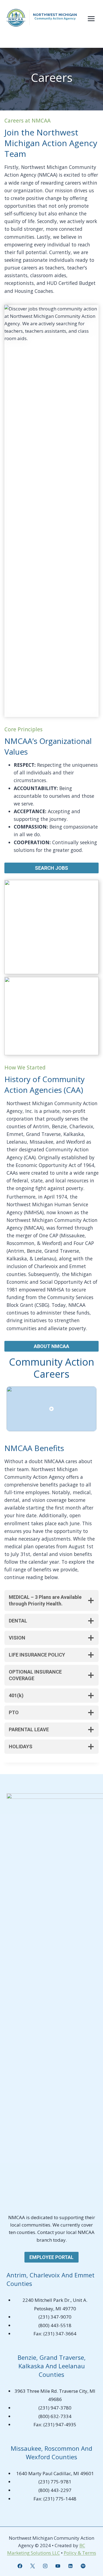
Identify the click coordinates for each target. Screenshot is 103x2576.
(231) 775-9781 (55, 2482)
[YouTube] (58, 2566)
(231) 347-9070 (55, 2317)
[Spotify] (83, 2566)
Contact (46, 2232)
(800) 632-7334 (55, 2416)
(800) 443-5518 (55, 2325)
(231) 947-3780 (55, 2408)
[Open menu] (91, 19)
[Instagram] (45, 2566)
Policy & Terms (80, 2553)
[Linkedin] (70, 2566)
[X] (33, 2566)
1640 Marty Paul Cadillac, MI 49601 (55, 2473)
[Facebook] (20, 2566)
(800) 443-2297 (55, 2490)
